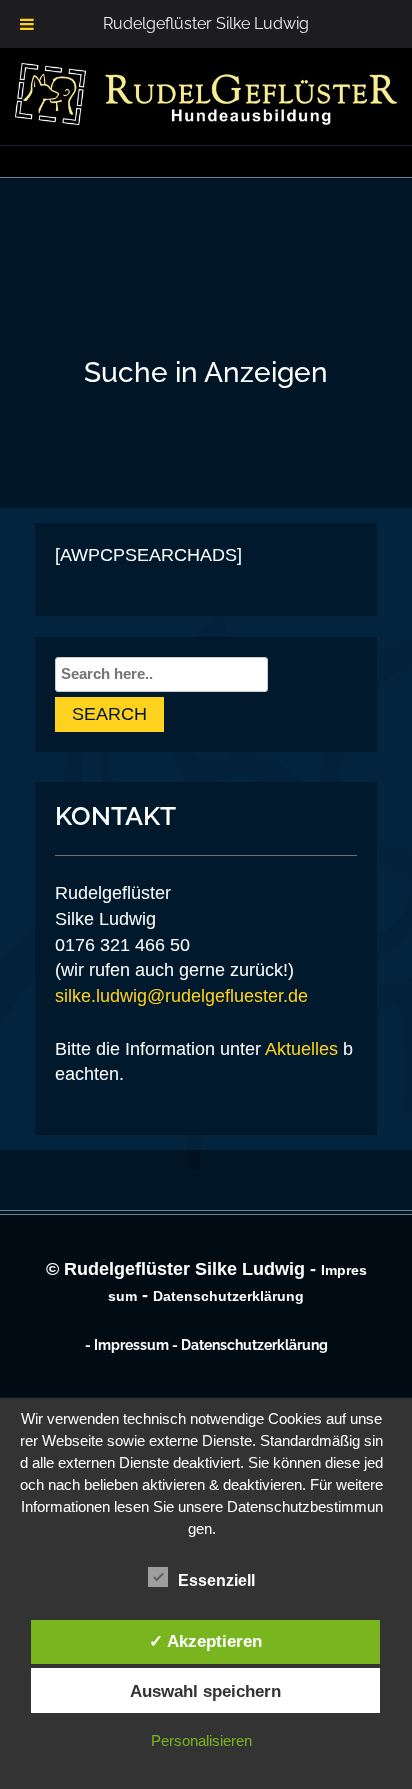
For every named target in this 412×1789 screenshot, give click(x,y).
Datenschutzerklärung (228, 1296)
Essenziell (216, 1580)
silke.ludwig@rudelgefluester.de (181, 996)
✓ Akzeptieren (205, 1641)
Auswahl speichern (205, 1691)
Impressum (131, 1345)
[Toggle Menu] (27, 24)
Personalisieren (201, 1740)
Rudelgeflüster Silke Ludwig (206, 23)
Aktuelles (301, 1049)
